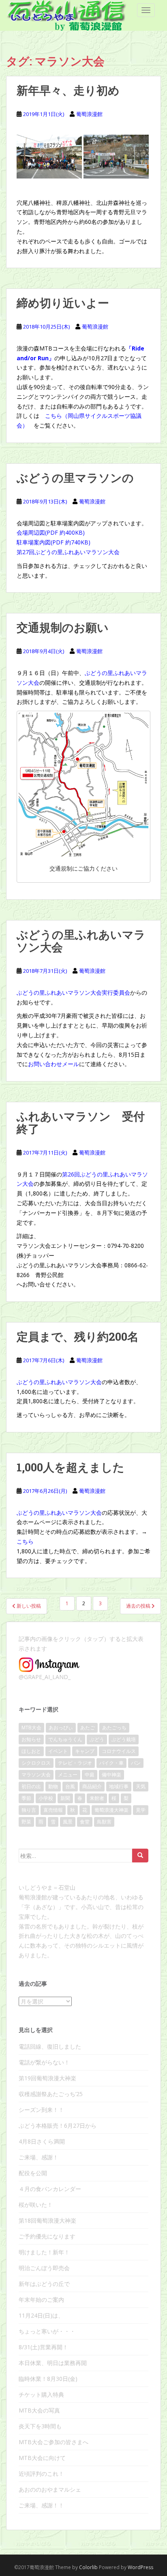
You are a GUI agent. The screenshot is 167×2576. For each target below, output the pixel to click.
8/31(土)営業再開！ (43, 2347)
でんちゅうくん (65, 1739)
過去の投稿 (139, 1606)
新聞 (65, 1798)
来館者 (97, 1798)
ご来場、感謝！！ (41, 2505)
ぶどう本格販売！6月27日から (58, 2126)
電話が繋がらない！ (44, 2062)
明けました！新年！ (44, 2252)
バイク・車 (111, 1763)
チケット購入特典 (41, 2394)
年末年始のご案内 (41, 2300)
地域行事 (119, 1786)
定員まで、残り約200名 (78, 1336)
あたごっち (114, 1728)
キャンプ (85, 1751)
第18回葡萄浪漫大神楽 (47, 2220)
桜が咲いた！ (36, 2205)
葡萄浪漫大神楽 (111, 1810)
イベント (58, 1751)
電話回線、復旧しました (50, 2046)
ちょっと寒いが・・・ (47, 2331)
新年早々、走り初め (68, 90)
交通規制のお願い (63, 627)
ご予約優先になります (47, 2236)
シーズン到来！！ (41, 2110)
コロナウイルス (119, 1751)
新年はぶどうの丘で (44, 2284)
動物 (53, 1786)
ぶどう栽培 (124, 1739)
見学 (141, 1810)
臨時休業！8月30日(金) (48, 2379)
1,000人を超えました (71, 1467)
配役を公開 (33, 2173)
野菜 (26, 1822)
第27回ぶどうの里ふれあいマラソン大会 (68, 552)
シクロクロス (36, 1763)
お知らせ (31, 1739)
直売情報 (53, 1810)
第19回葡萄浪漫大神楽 (47, 2078)
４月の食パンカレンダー (50, 2189)
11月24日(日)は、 (41, 2315)
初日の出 (31, 1786)
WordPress (140, 2567)
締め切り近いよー (63, 303)
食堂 (85, 1822)
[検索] (140, 1856)
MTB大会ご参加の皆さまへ (54, 2442)
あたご (88, 1728)
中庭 (90, 1775)
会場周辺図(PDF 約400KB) (51, 532)
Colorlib (88, 2567)
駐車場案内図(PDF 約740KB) (54, 542)
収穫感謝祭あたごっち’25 (51, 2094)
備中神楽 (111, 1775)
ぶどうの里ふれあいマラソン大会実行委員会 (73, 992)
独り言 (29, 1810)
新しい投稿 (28, 1606)
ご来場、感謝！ (39, 2157)
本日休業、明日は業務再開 (53, 2363)
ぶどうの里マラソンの (75, 478)
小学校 (46, 1798)
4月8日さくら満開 (42, 2141)
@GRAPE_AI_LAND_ (45, 1677)
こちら (25, 1541)
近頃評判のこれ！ (41, 2474)
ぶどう (97, 1739)
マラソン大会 (36, 1775)
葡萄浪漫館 (89, 114)
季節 (26, 1798)
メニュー (68, 1775)
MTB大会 (31, 1728)
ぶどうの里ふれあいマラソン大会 (81, 941)
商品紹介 (92, 1786)
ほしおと (31, 1751)
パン (136, 1763)
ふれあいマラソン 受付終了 (81, 1122)
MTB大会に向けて (42, 2458)
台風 (70, 1786)
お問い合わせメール (54, 1064)
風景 (68, 1822)
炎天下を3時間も (40, 2426)
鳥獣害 (104, 1822)
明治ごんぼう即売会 (44, 2268)
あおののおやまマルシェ (50, 2489)
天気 (141, 1786)
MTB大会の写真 (39, 2410)
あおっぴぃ (61, 1728)
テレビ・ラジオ (75, 1763)
